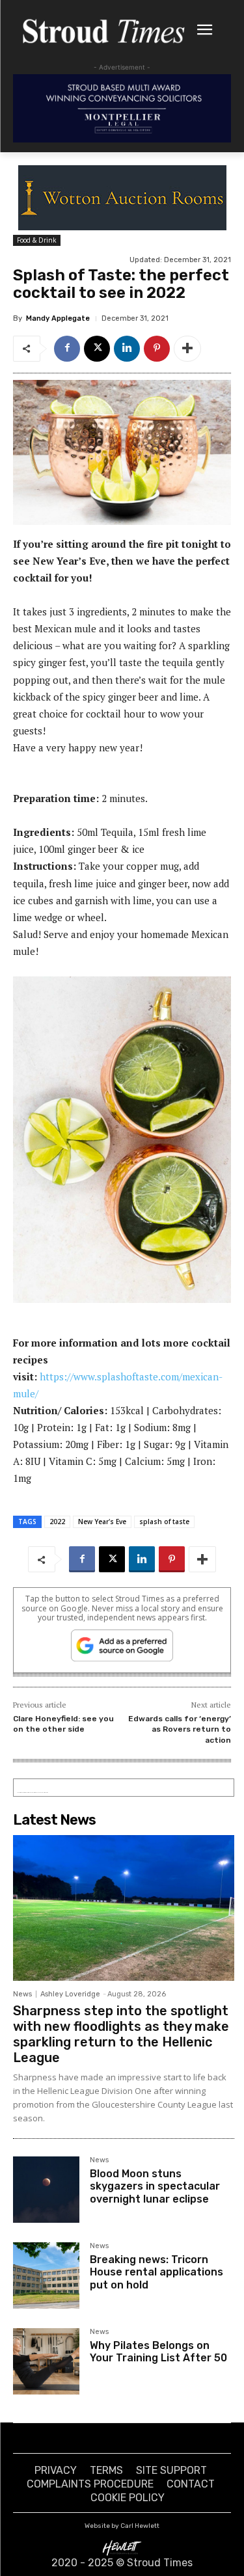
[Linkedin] (127, 349)
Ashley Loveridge (70, 1994)
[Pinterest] (157, 349)
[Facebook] (67, 349)
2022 (57, 1522)
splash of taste (164, 1522)
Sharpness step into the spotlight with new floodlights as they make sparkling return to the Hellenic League (121, 2034)
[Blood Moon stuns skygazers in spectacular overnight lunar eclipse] (46, 2190)
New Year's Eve (102, 1522)
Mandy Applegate (58, 318)
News (22, 1994)
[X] (97, 349)
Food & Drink (37, 240)
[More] (187, 349)
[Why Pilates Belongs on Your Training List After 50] (46, 2361)
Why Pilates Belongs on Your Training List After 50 (158, 2352)
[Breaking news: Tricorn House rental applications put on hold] (46, 2275)
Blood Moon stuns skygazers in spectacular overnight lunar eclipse (155, 2186)
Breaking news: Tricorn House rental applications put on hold (156, 2272)
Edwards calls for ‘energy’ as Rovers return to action (180, 1729)
